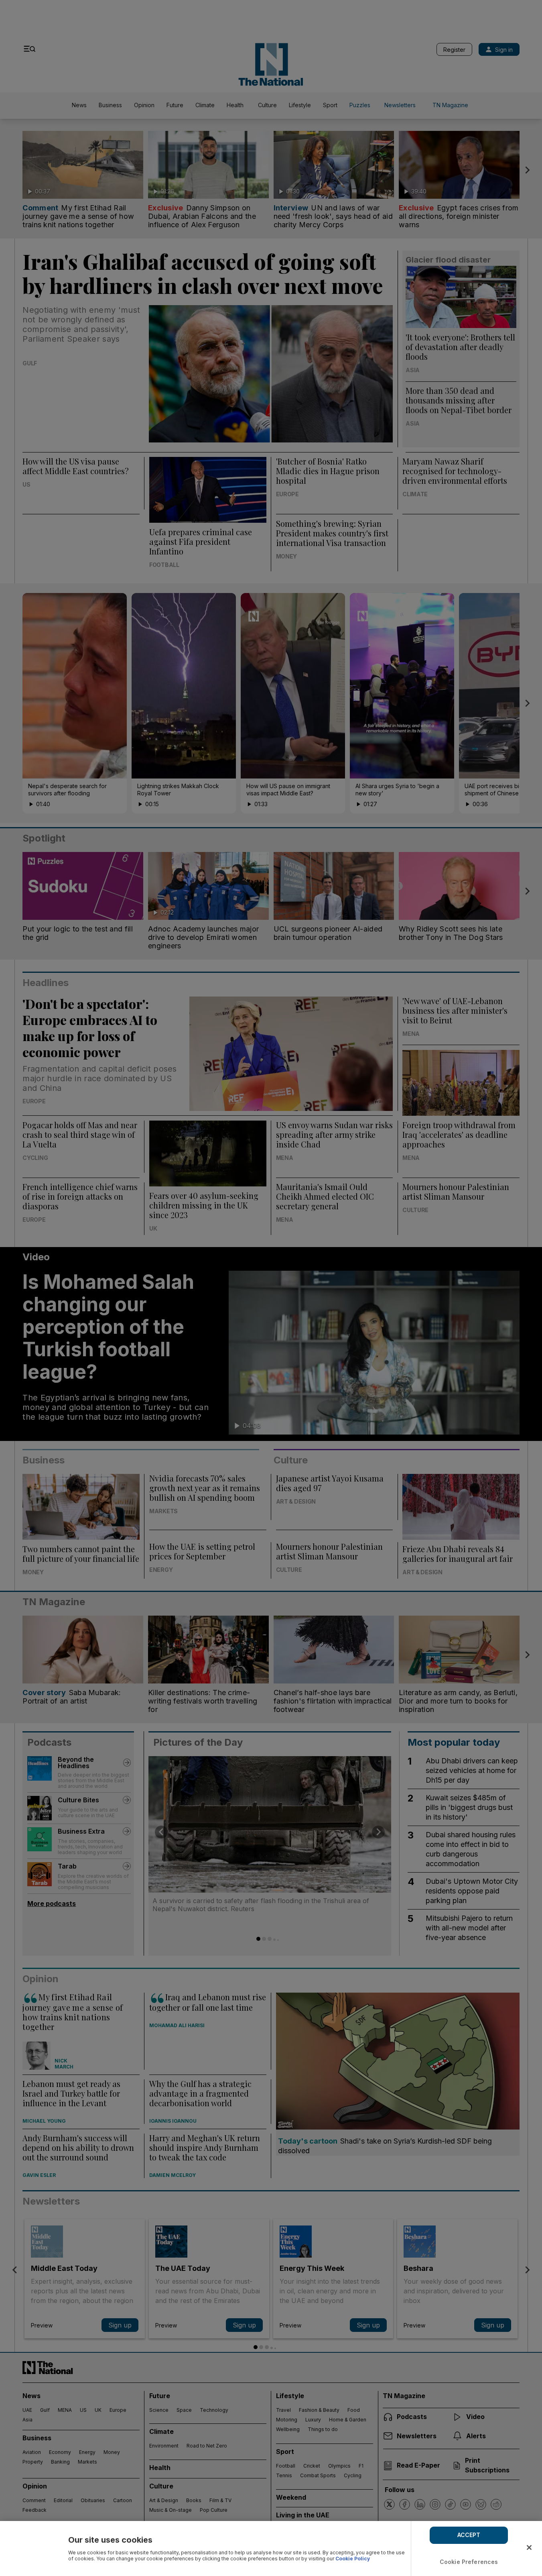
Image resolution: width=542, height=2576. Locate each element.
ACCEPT (469, 2535)
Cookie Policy (353, 2559)
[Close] (529, 2547)
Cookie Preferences (469, 2562)
